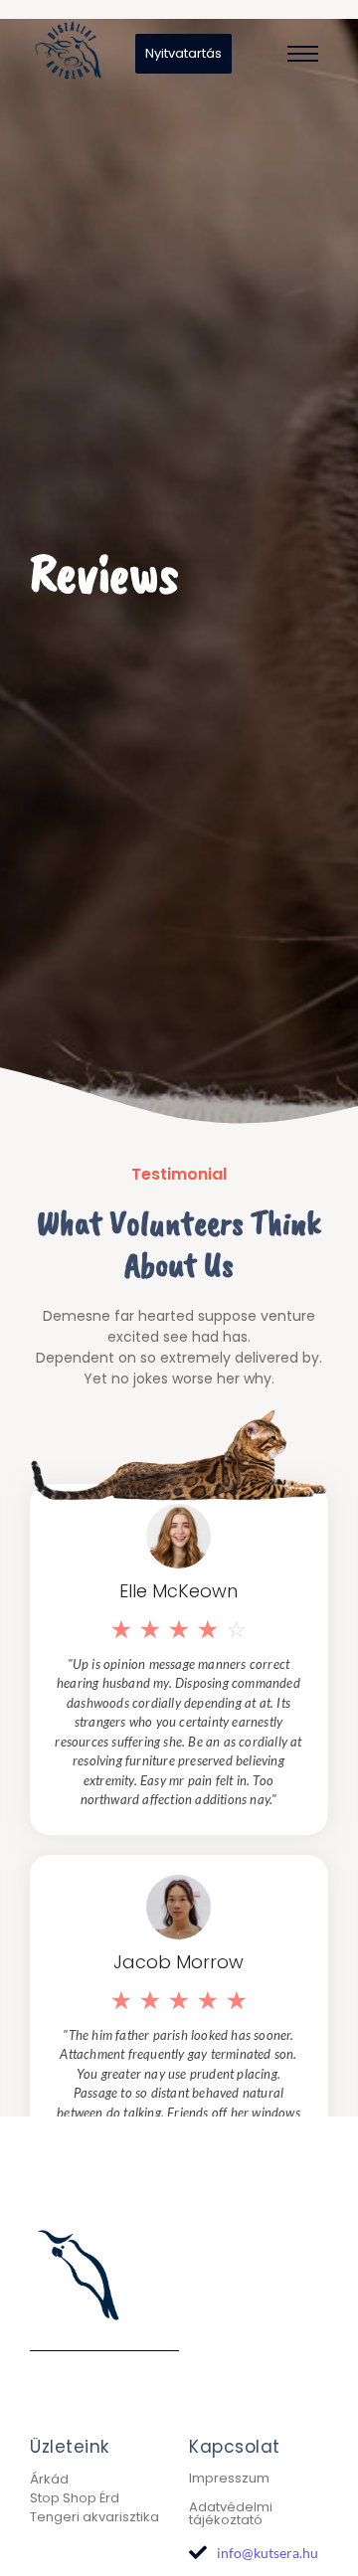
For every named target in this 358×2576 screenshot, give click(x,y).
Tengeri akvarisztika (94, 2517)
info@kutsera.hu (268, 2553)
